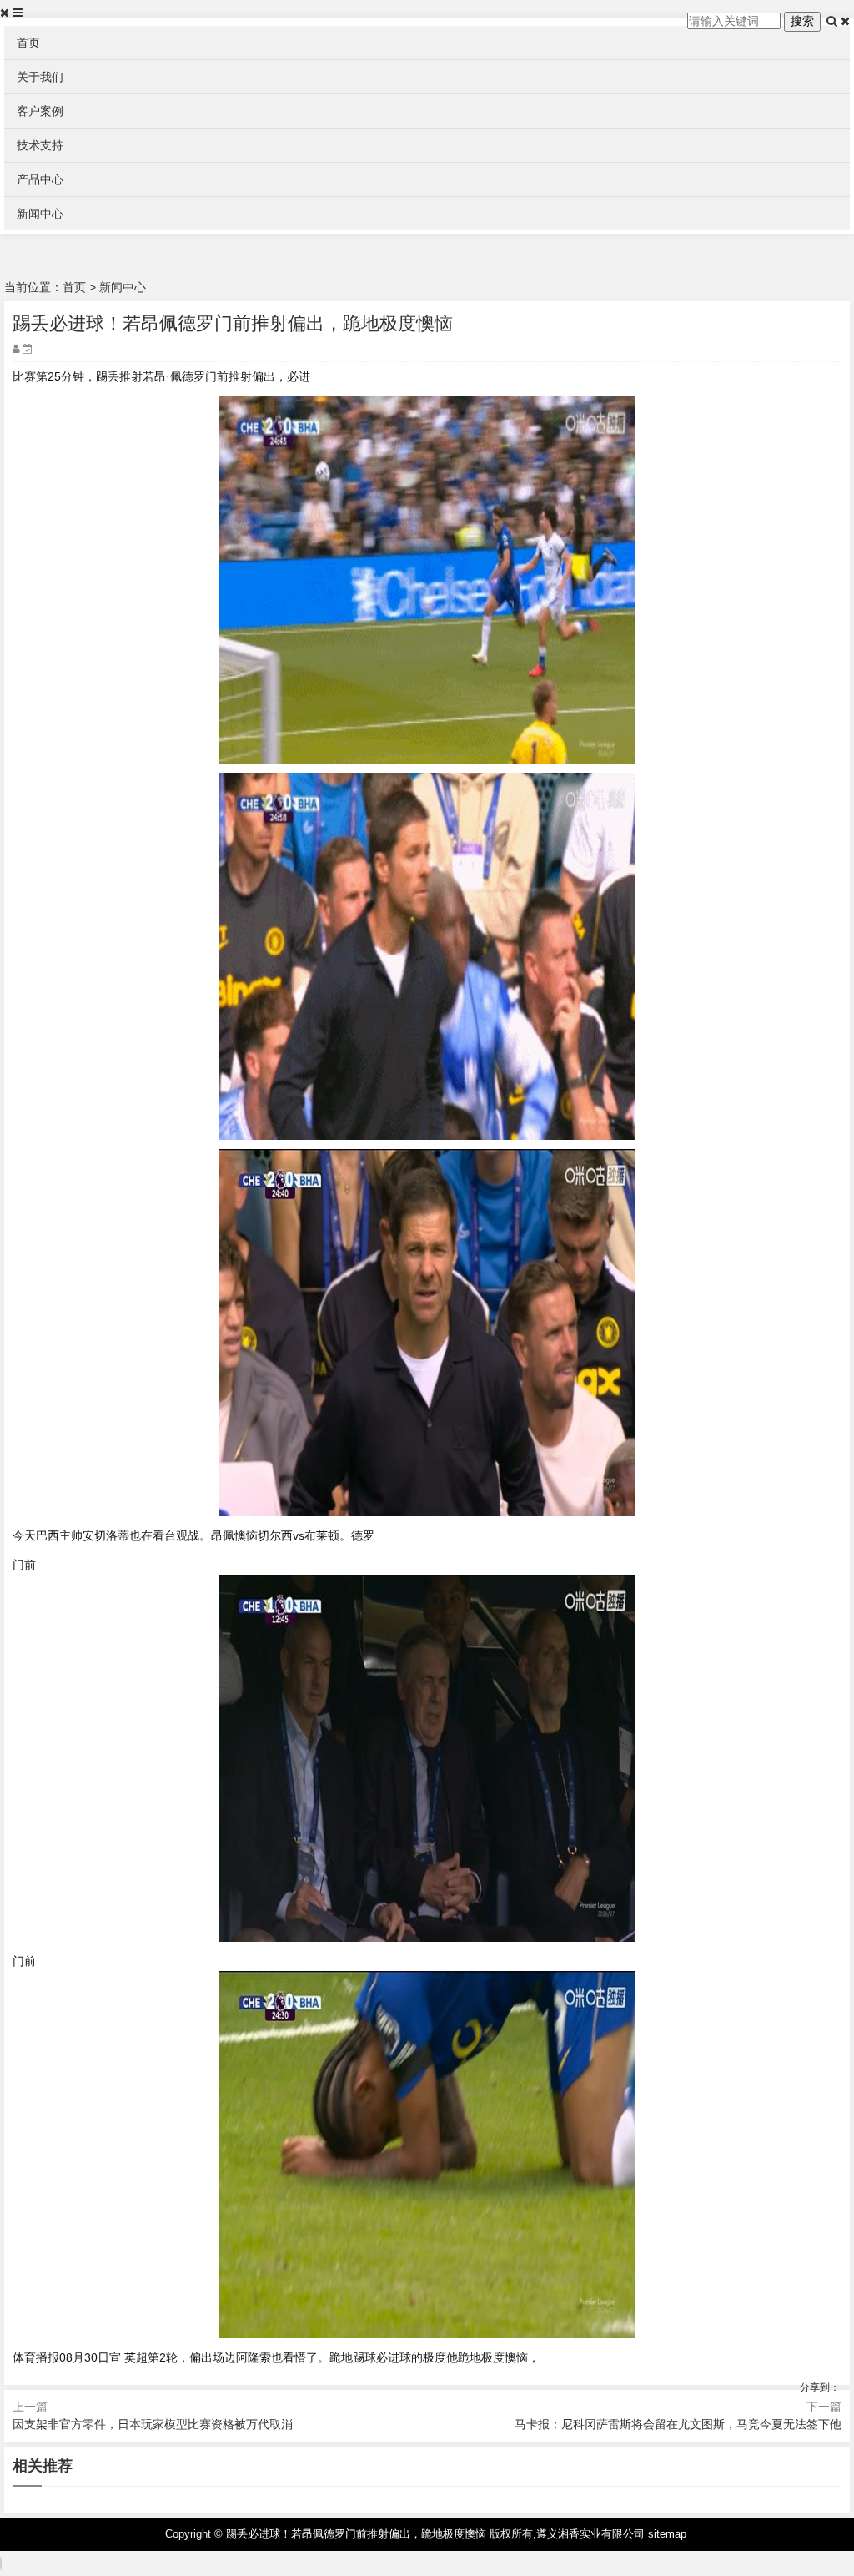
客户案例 (40, 111)
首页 (28, 43)
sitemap (667, 2534)
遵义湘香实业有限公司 (590, 2534)
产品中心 (40, 179)
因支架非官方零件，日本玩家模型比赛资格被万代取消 (153, 2424)
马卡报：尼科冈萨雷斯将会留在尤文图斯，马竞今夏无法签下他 (678, 2424)
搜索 (802, 21)
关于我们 (40, 77)
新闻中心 (40, 214)
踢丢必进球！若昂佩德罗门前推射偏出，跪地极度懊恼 (356, 2534)
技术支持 (40, 145)
